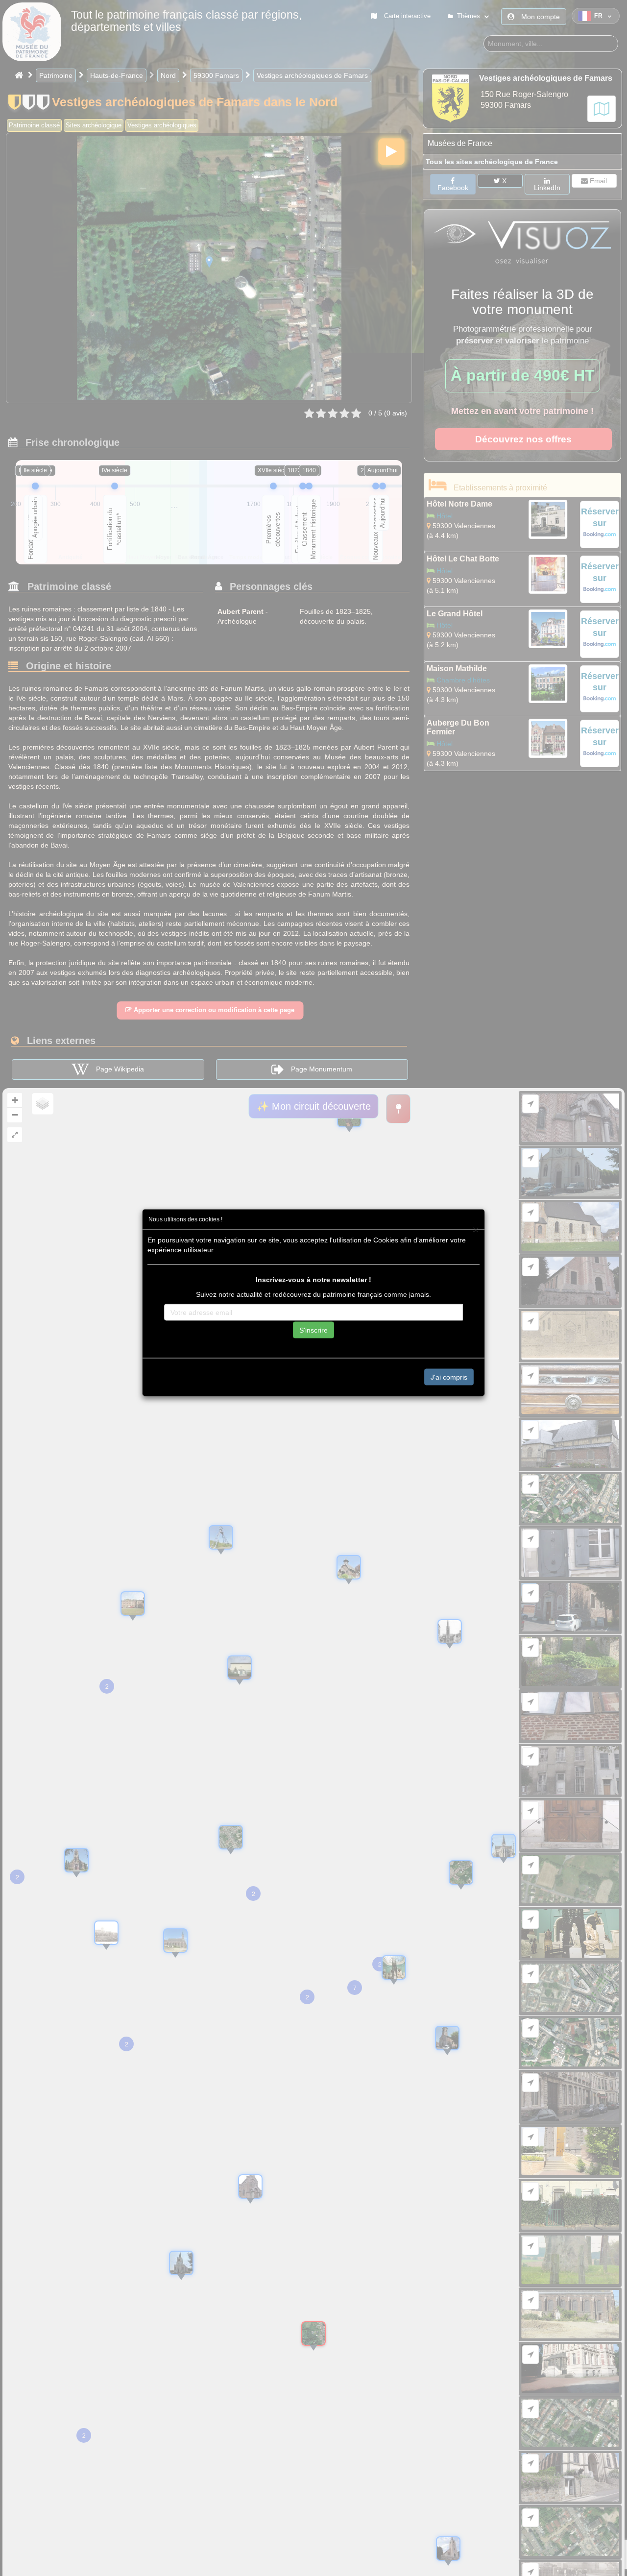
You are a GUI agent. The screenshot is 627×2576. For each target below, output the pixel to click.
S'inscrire (313, 1330)
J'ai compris (449, 1377)
